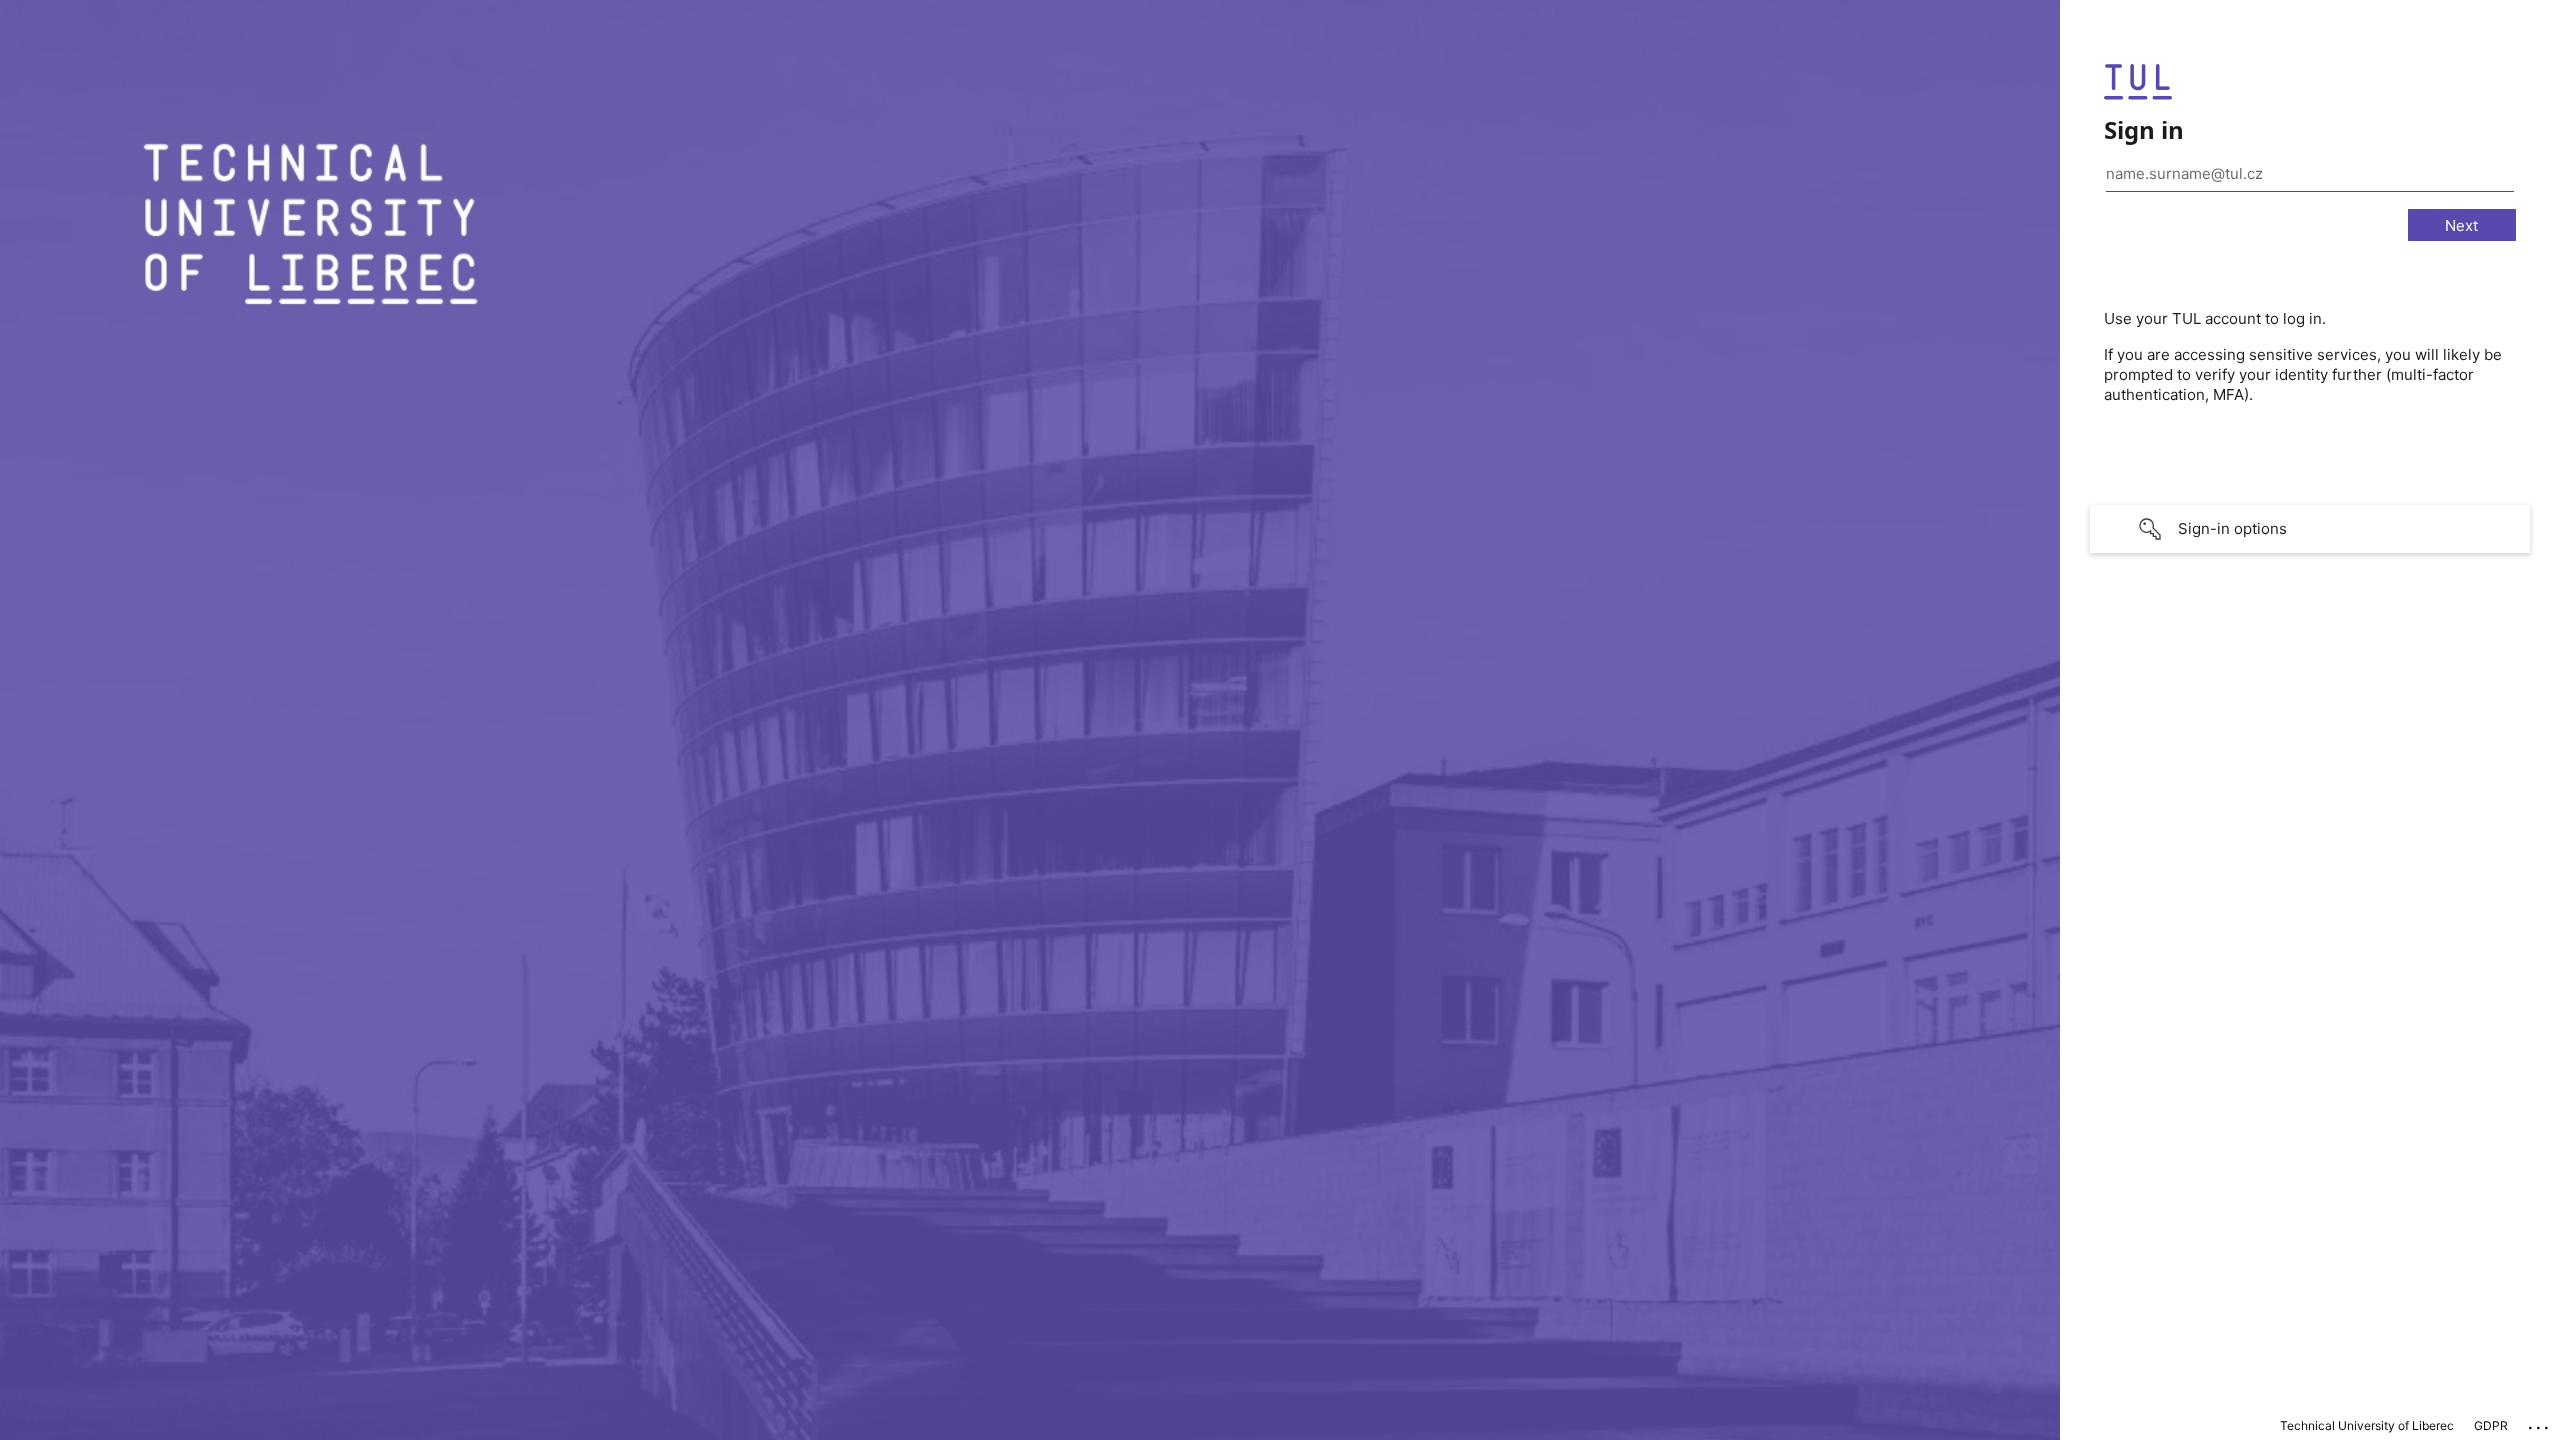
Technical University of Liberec (2367, 1425)
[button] (2310, 529)
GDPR (2491, 1425)
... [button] (2540, 1423)
